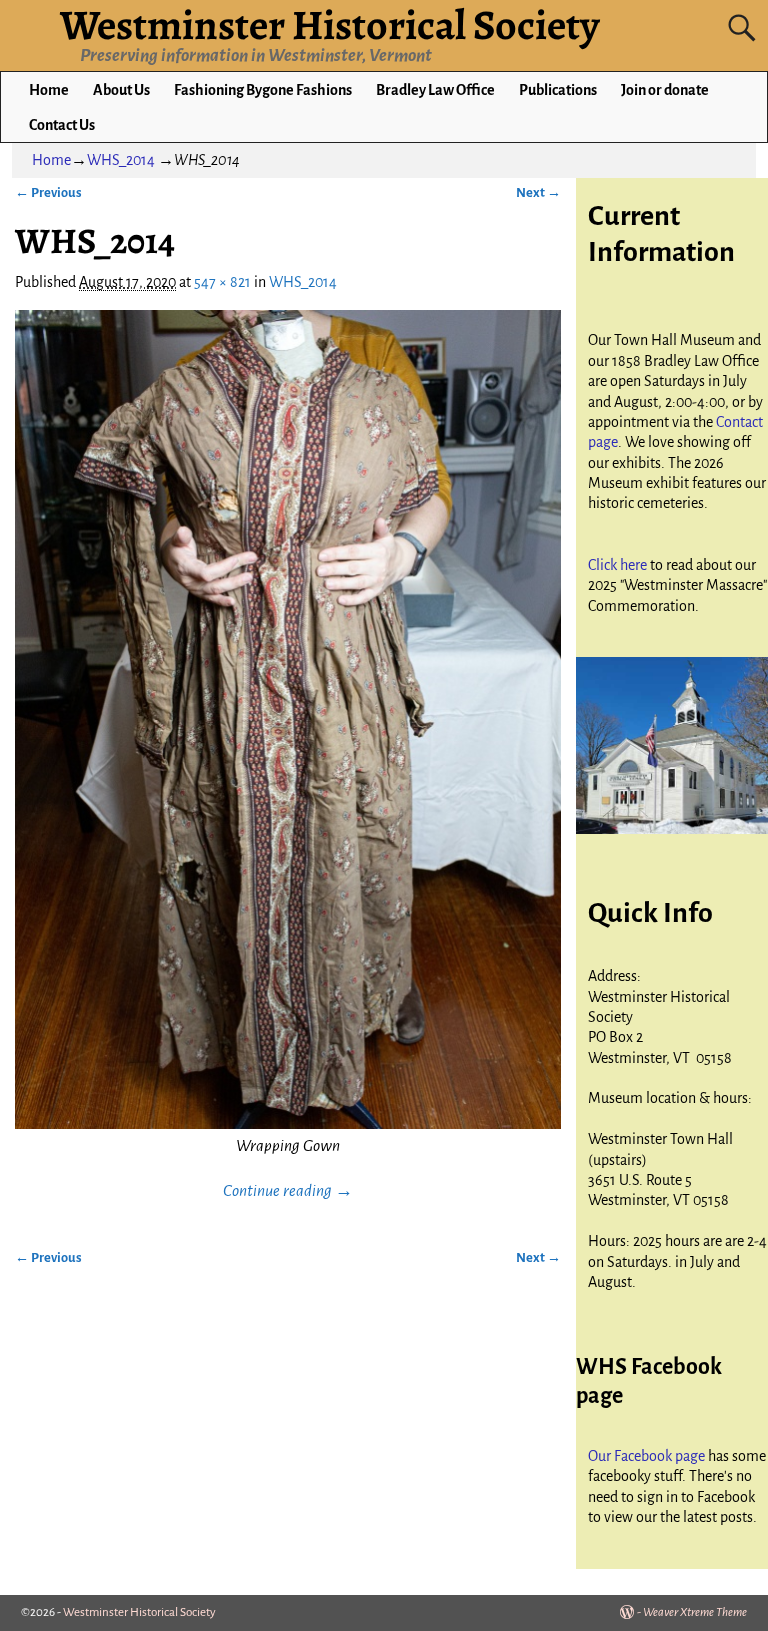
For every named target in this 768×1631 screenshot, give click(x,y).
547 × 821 (222, 282)
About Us (121, 90)
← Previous (48, 192)
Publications (558, 90)
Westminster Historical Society (139, 1612)
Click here (619, 565)
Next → (538, 192)
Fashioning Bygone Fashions (263, 90)
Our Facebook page (648, 1456)
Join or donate (665, 90)
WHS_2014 (121, 160)
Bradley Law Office (435, 90)
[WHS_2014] (287, 719)
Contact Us (62, 125)
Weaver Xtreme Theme (695, 1612)
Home (49, 90)
